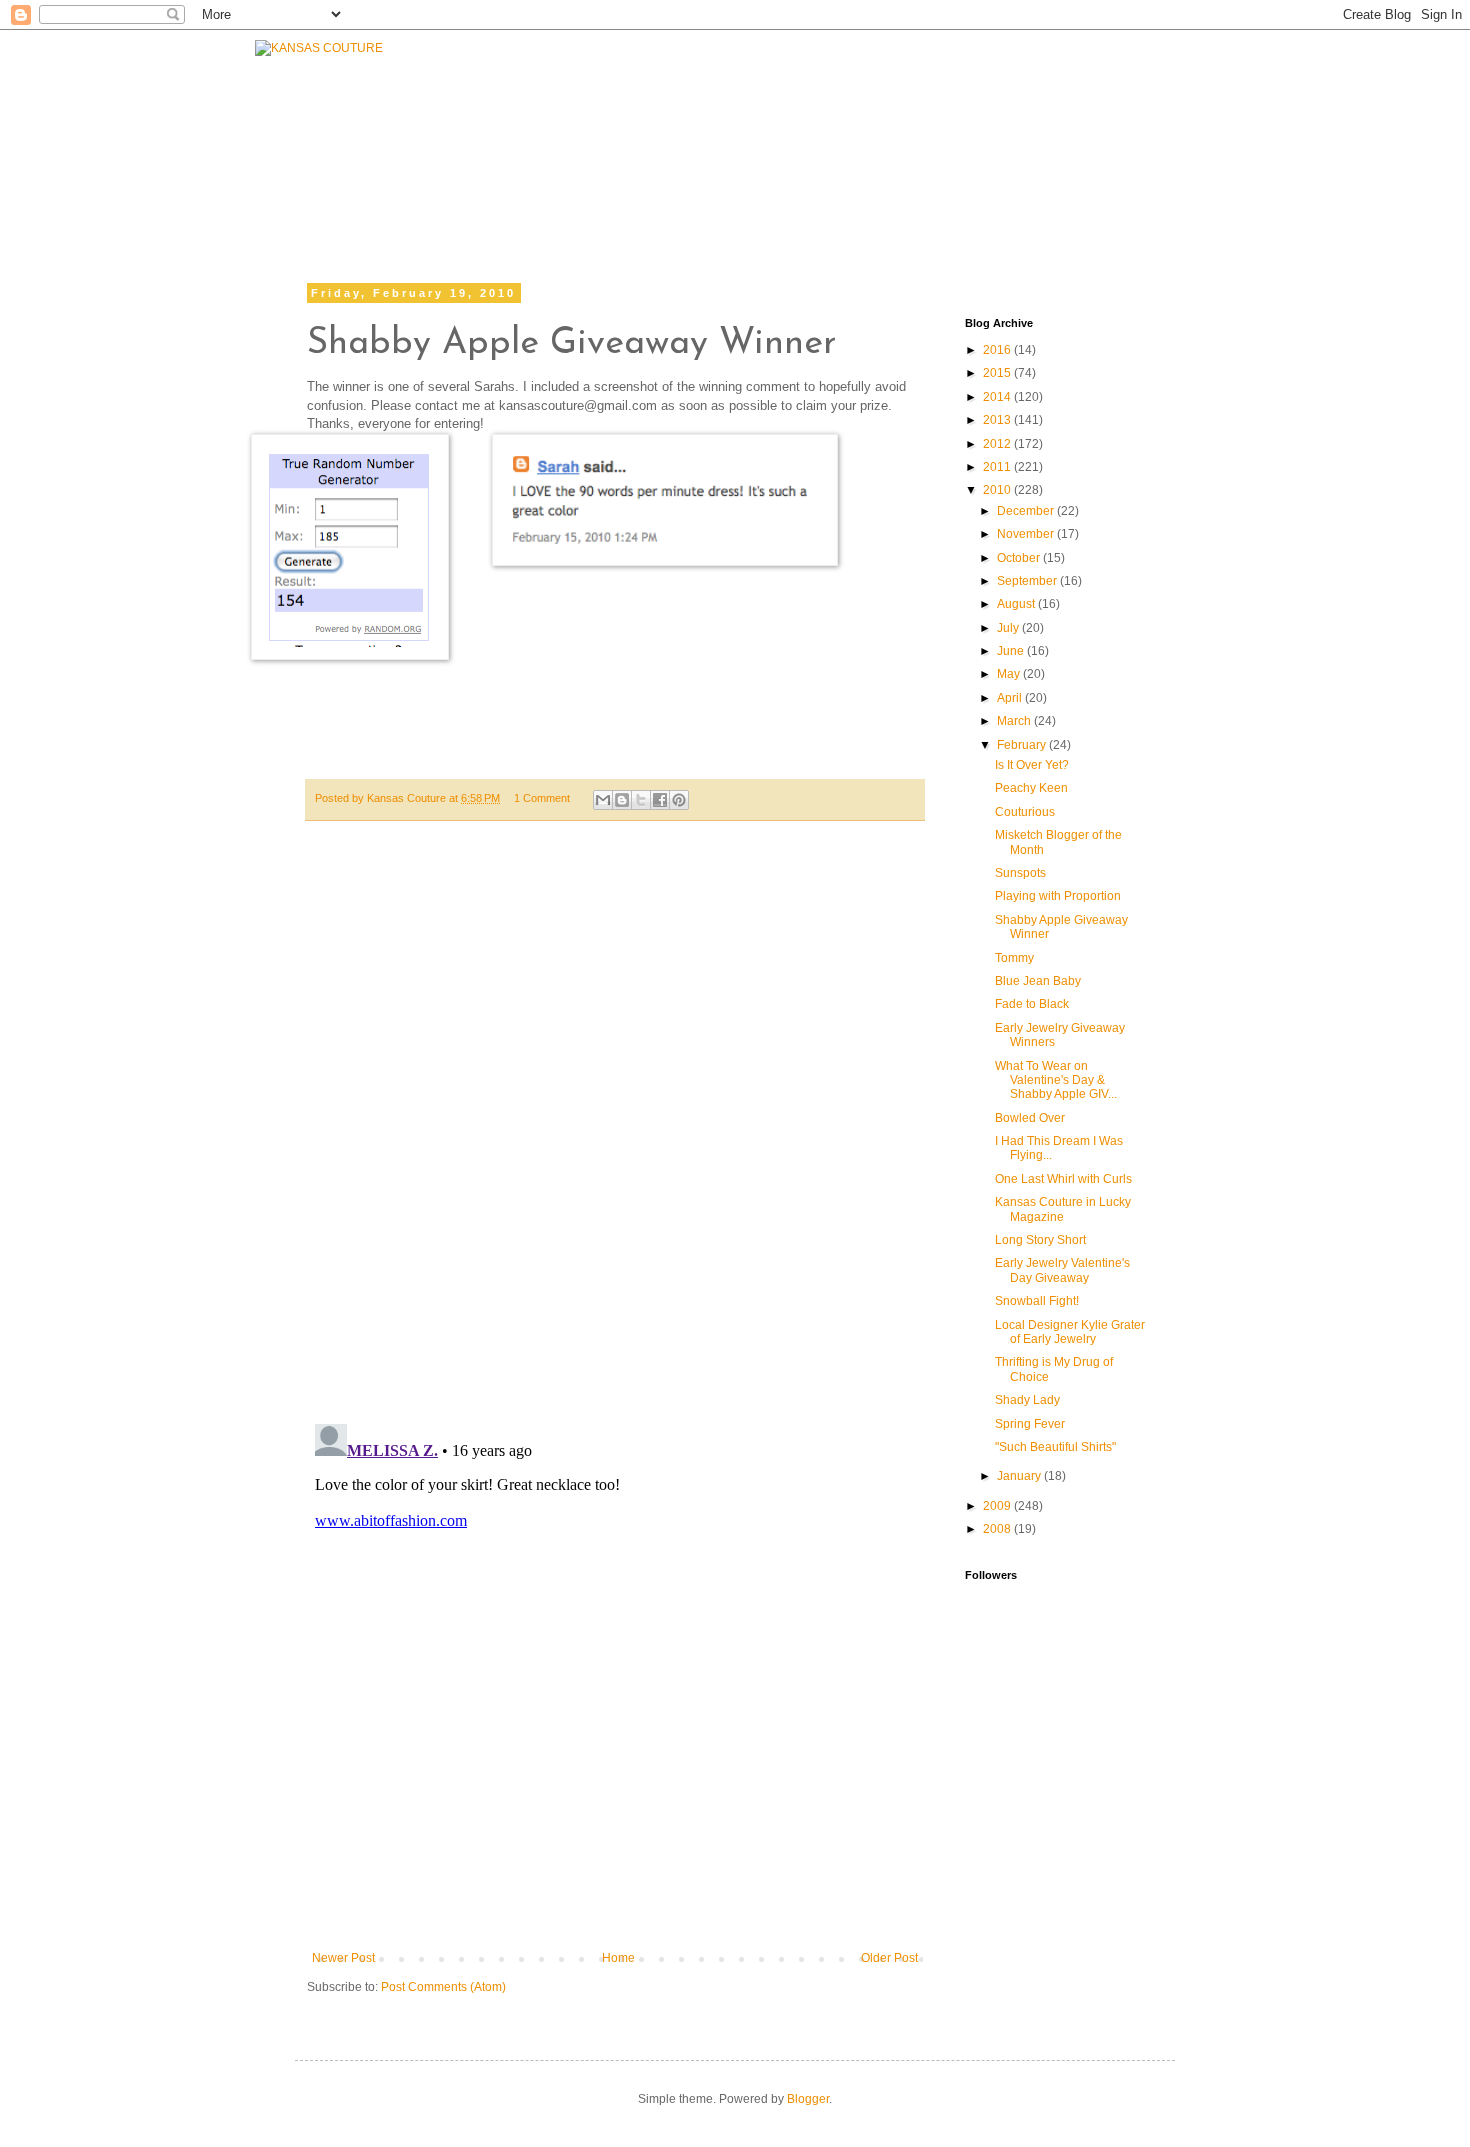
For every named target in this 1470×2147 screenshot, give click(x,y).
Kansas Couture (408, 798)
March (1015, 721)
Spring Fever (1030, 1424)
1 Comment (542, 798)
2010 (998, 490)
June (1012, 651)
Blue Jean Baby (1038, 981)
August (1017, 604)
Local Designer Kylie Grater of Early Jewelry (1070, 1332)
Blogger (808, 2099)
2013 (998, 420)
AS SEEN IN (1138, 137)
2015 (998, 373)
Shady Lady (1027, 1400)
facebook (760, 188)
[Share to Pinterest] (679, 800)
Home (618, 1958)
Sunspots (1020, 873)
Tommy (1014, 958)
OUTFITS (647, 142)
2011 (998, 467)
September (1028, 581)
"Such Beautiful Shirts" (1055, 1447)
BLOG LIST (1003, 137)
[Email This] (603, 800)
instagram (995, 188)
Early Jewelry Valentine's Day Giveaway (1062, 1270)
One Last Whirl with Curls (1063, 1179)
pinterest (1117, 188)
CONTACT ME (868, 137)
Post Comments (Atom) (443, 1987)
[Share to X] (641, 800)
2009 (998, 1506)
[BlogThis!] (622, 800)
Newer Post (343, 1958)
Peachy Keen (1031, 788)
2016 (998, 350)
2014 (998, 397)
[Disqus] (615, 1133)
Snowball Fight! (1037, 1301)
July (1009, 628)
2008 (998, 1529)
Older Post (889, 1958)
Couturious (1025, 812)
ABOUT (748, 137)
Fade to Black (1032, 1004)
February (1023, 745)
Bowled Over (1030, 1118)
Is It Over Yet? (1032, 765)
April (1011, 698)
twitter (877, 188)
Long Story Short (1040, 1240)
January (1020, 1476)
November (1027, 534)
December (1027, 511)
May (1010, 674)
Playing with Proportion (1058, 896)
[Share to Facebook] (660, 800)
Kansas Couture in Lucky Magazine (1063, 1209)
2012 (998, 444)
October (1020, 558)
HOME (442, 167)
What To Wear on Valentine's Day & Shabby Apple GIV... (1056, 1080)
